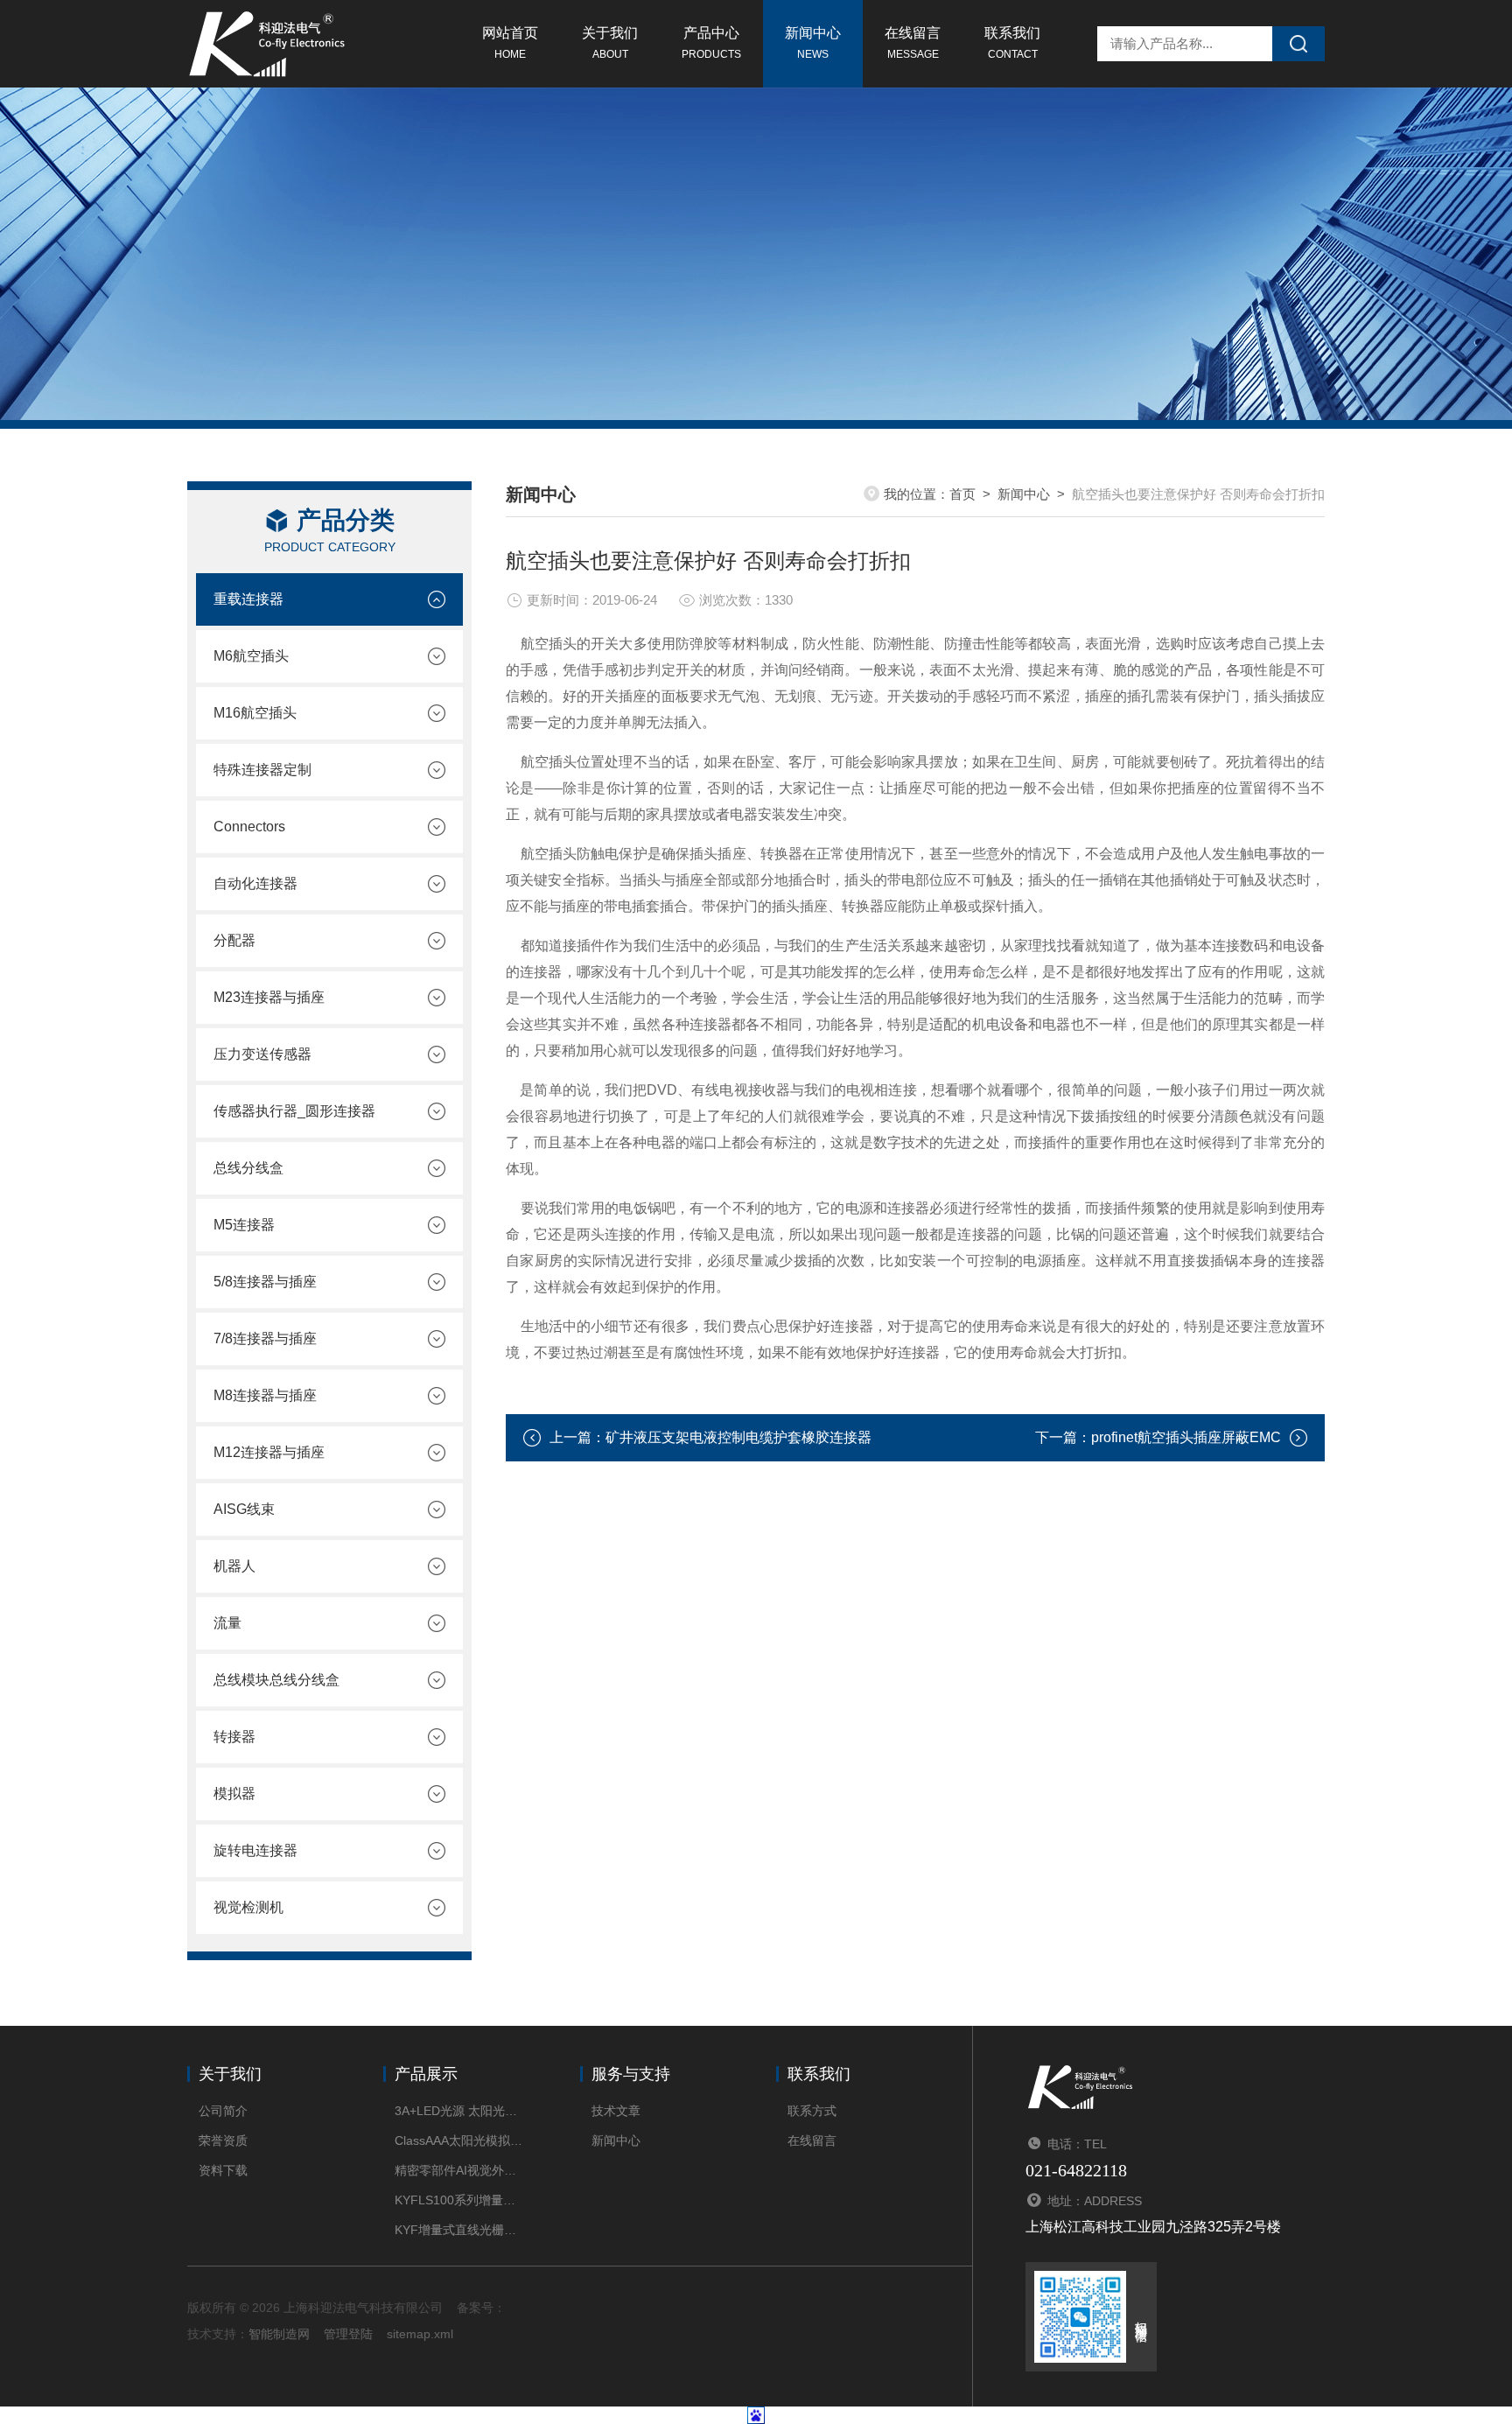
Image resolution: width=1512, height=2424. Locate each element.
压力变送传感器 (262, 1054)
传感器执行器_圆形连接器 (294, 1111)
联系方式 (812, 2111)
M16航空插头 (255, 713)
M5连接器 (244, 1225)
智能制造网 (279, 2334)
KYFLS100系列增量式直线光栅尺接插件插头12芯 (461, 2200)
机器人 (234, 1566)
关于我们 (610, 43)
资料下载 (223, 2170)
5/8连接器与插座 (265, 1282)
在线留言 (913, 43)
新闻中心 (813, 43)
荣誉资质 (223, 2140)
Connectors (249, 827)
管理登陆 (348, 2334)
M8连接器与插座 (265, 1395)
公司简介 (223, 2111)
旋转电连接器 (255, 1850)
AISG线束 (244, 1509)
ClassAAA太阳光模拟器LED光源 (461, 2140)
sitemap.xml (420, 2334)
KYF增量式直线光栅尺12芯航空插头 (461, 2230)
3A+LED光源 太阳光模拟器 (461, 2111)
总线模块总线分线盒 (276, 1680)
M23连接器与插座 (269, 997)
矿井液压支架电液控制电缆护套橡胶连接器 (738, 1437)
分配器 (234, 940)
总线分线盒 (248, 1168)
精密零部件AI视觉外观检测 (461, 2170)
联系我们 (1012, 43)
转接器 (234, 1737)
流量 (227, 1623)
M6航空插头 (251, 656)
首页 (962, 494)
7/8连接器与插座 (265, 1338)
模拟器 (234, 1793)
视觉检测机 (248, 1907)
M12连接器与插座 (269, 1452)
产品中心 (711, 43)
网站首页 (510, 43)
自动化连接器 (255, 883)
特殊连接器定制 (262, 770)
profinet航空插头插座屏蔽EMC (1186, 1437)
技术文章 (616, 2111)
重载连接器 (248, 599)
